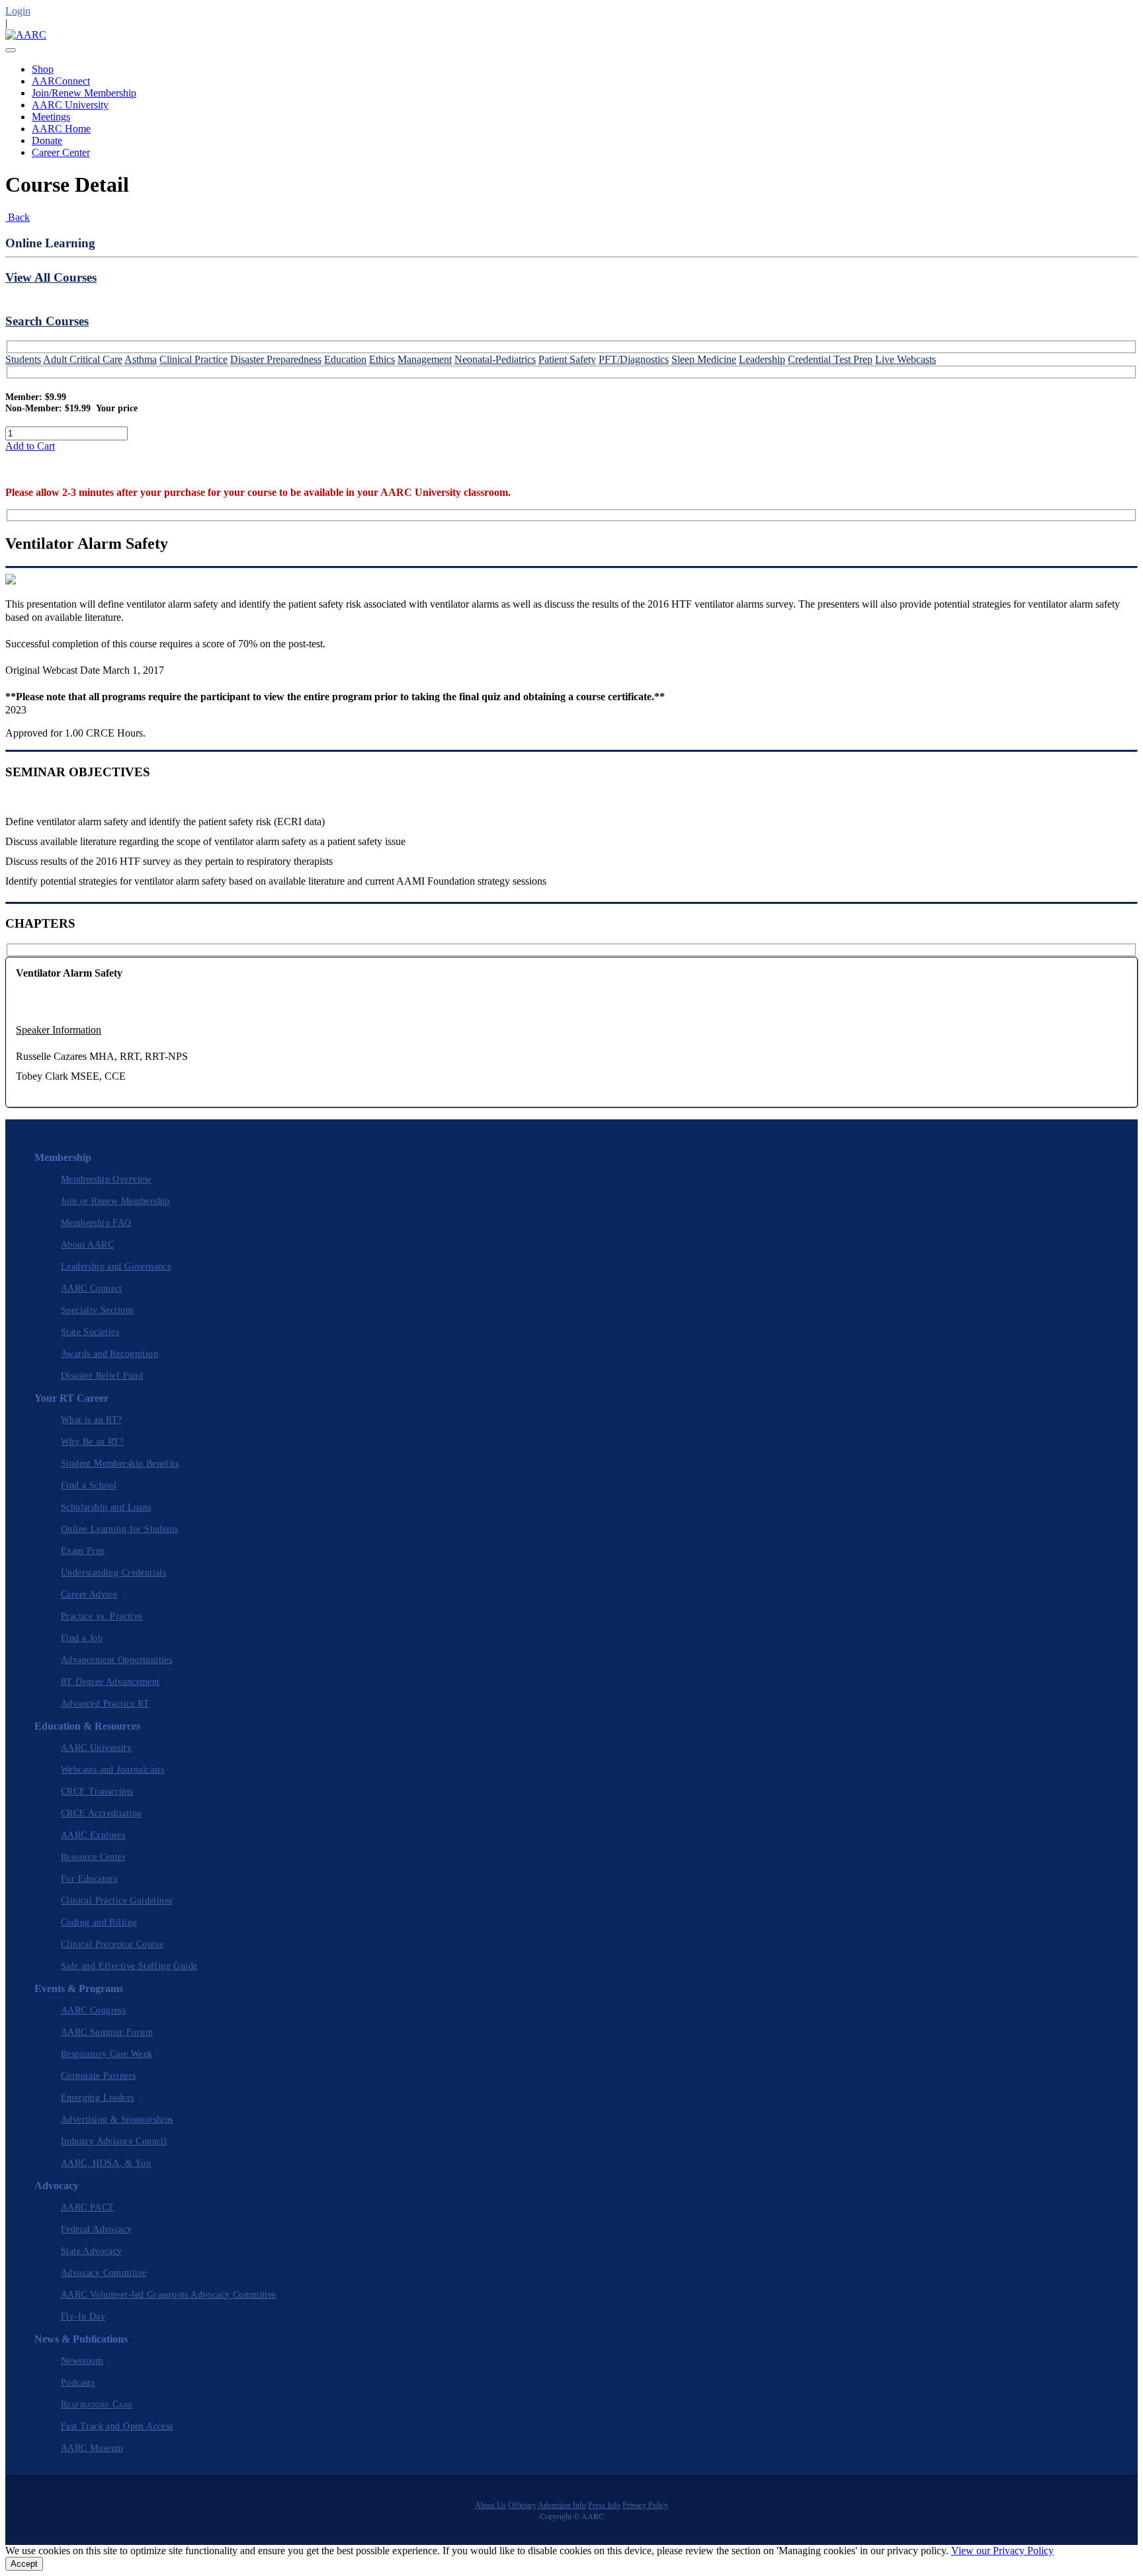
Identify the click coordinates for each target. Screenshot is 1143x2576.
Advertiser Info (562, 2505)
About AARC (87, 1245)
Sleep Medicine (704, 359)
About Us (490, 2505)
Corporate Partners (98, 2076)
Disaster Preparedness (276, 359)
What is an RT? (92, 1420)
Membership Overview (106, 1179)
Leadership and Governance (116, 1267)
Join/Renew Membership (84, 93)
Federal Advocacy (97, 2229)
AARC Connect (92, 1288)
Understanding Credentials (113, 1573)
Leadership (762, 359)
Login (18, 11)
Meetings (51, 117)
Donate (47, 141)
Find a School (89, 1485)
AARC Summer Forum (107, 2032)
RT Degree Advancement (110, 1682)
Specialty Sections (97, 1310)
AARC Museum (92, 2448)
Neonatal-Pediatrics (495, 359)
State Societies (90, 1332)
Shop (43, 69)
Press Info (604, 2505)
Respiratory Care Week (107, 2054)
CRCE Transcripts (97, 1791)
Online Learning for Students (119, 1529)
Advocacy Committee (104, 2273)
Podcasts (78, 2383)
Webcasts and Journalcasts (112, 1770)
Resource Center (93, 1857)
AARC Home (61, 129)
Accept (24, 2564)
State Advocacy (92, 2251)
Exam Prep (83, 1551)
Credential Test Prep (830, 359)
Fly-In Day (83, 2316)
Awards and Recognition (109, 1354)
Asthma (141, 359)
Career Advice (89, 1594)
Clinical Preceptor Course (112, 1944)
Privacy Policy (645, 2505)
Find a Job (82, 1638)
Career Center (61, 152)
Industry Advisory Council (114, 2141)
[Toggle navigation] (11, 50)
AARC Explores (93, 1835)
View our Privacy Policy (1002, 2551)
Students (23, 359)
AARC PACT (88, 2207)
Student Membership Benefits (120, 1464)
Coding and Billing (99, 1922)
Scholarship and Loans (106, 1507)
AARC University (70, 105)
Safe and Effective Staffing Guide (129, 1966)
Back (18, 217)
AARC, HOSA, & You (106, 2163)
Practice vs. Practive (102, 1616)
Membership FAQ (96, 1223)
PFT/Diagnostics (634, 359)
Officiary (522, 2505)
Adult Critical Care (83, 359)
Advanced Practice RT (105, 1704)
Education (345, 359)
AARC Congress (93, 2010)
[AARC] (26, 35)
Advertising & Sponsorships (117, 2119)
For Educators (89, 1879)
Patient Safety (567, 359)
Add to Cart (30, 446)
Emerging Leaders (98, 2098)
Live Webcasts (906, 359)
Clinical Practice (193, 359)
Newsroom (82, 2361)
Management (425, 359)
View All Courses (51, 277)
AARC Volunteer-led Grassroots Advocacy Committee (169, 2295)
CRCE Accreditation (101, 1813)
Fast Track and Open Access (117, 2426)
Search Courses (47, 321)
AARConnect (61, 81)
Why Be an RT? (92, 1442)
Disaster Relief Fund (102, 1376)
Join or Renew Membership (115, 1201)
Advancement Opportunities (116, 1660)
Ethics (382, 359)
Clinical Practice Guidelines (116, 1901)
